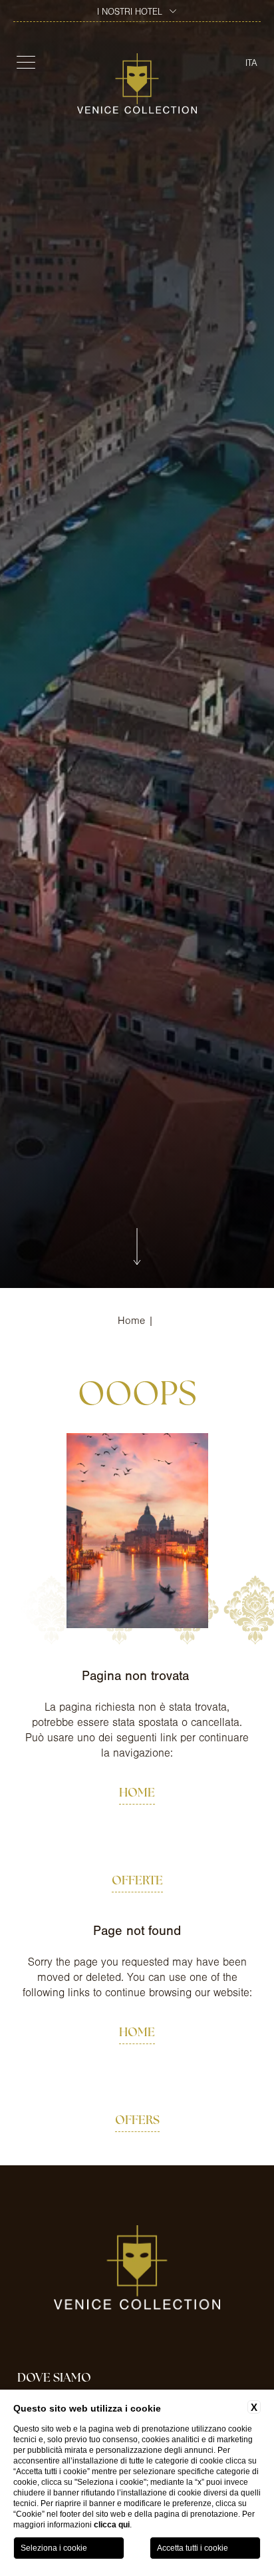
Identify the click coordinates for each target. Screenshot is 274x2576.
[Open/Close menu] (24, 62)
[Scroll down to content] (137, 1248)
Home (131, 1321)
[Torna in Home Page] (137, 84)
